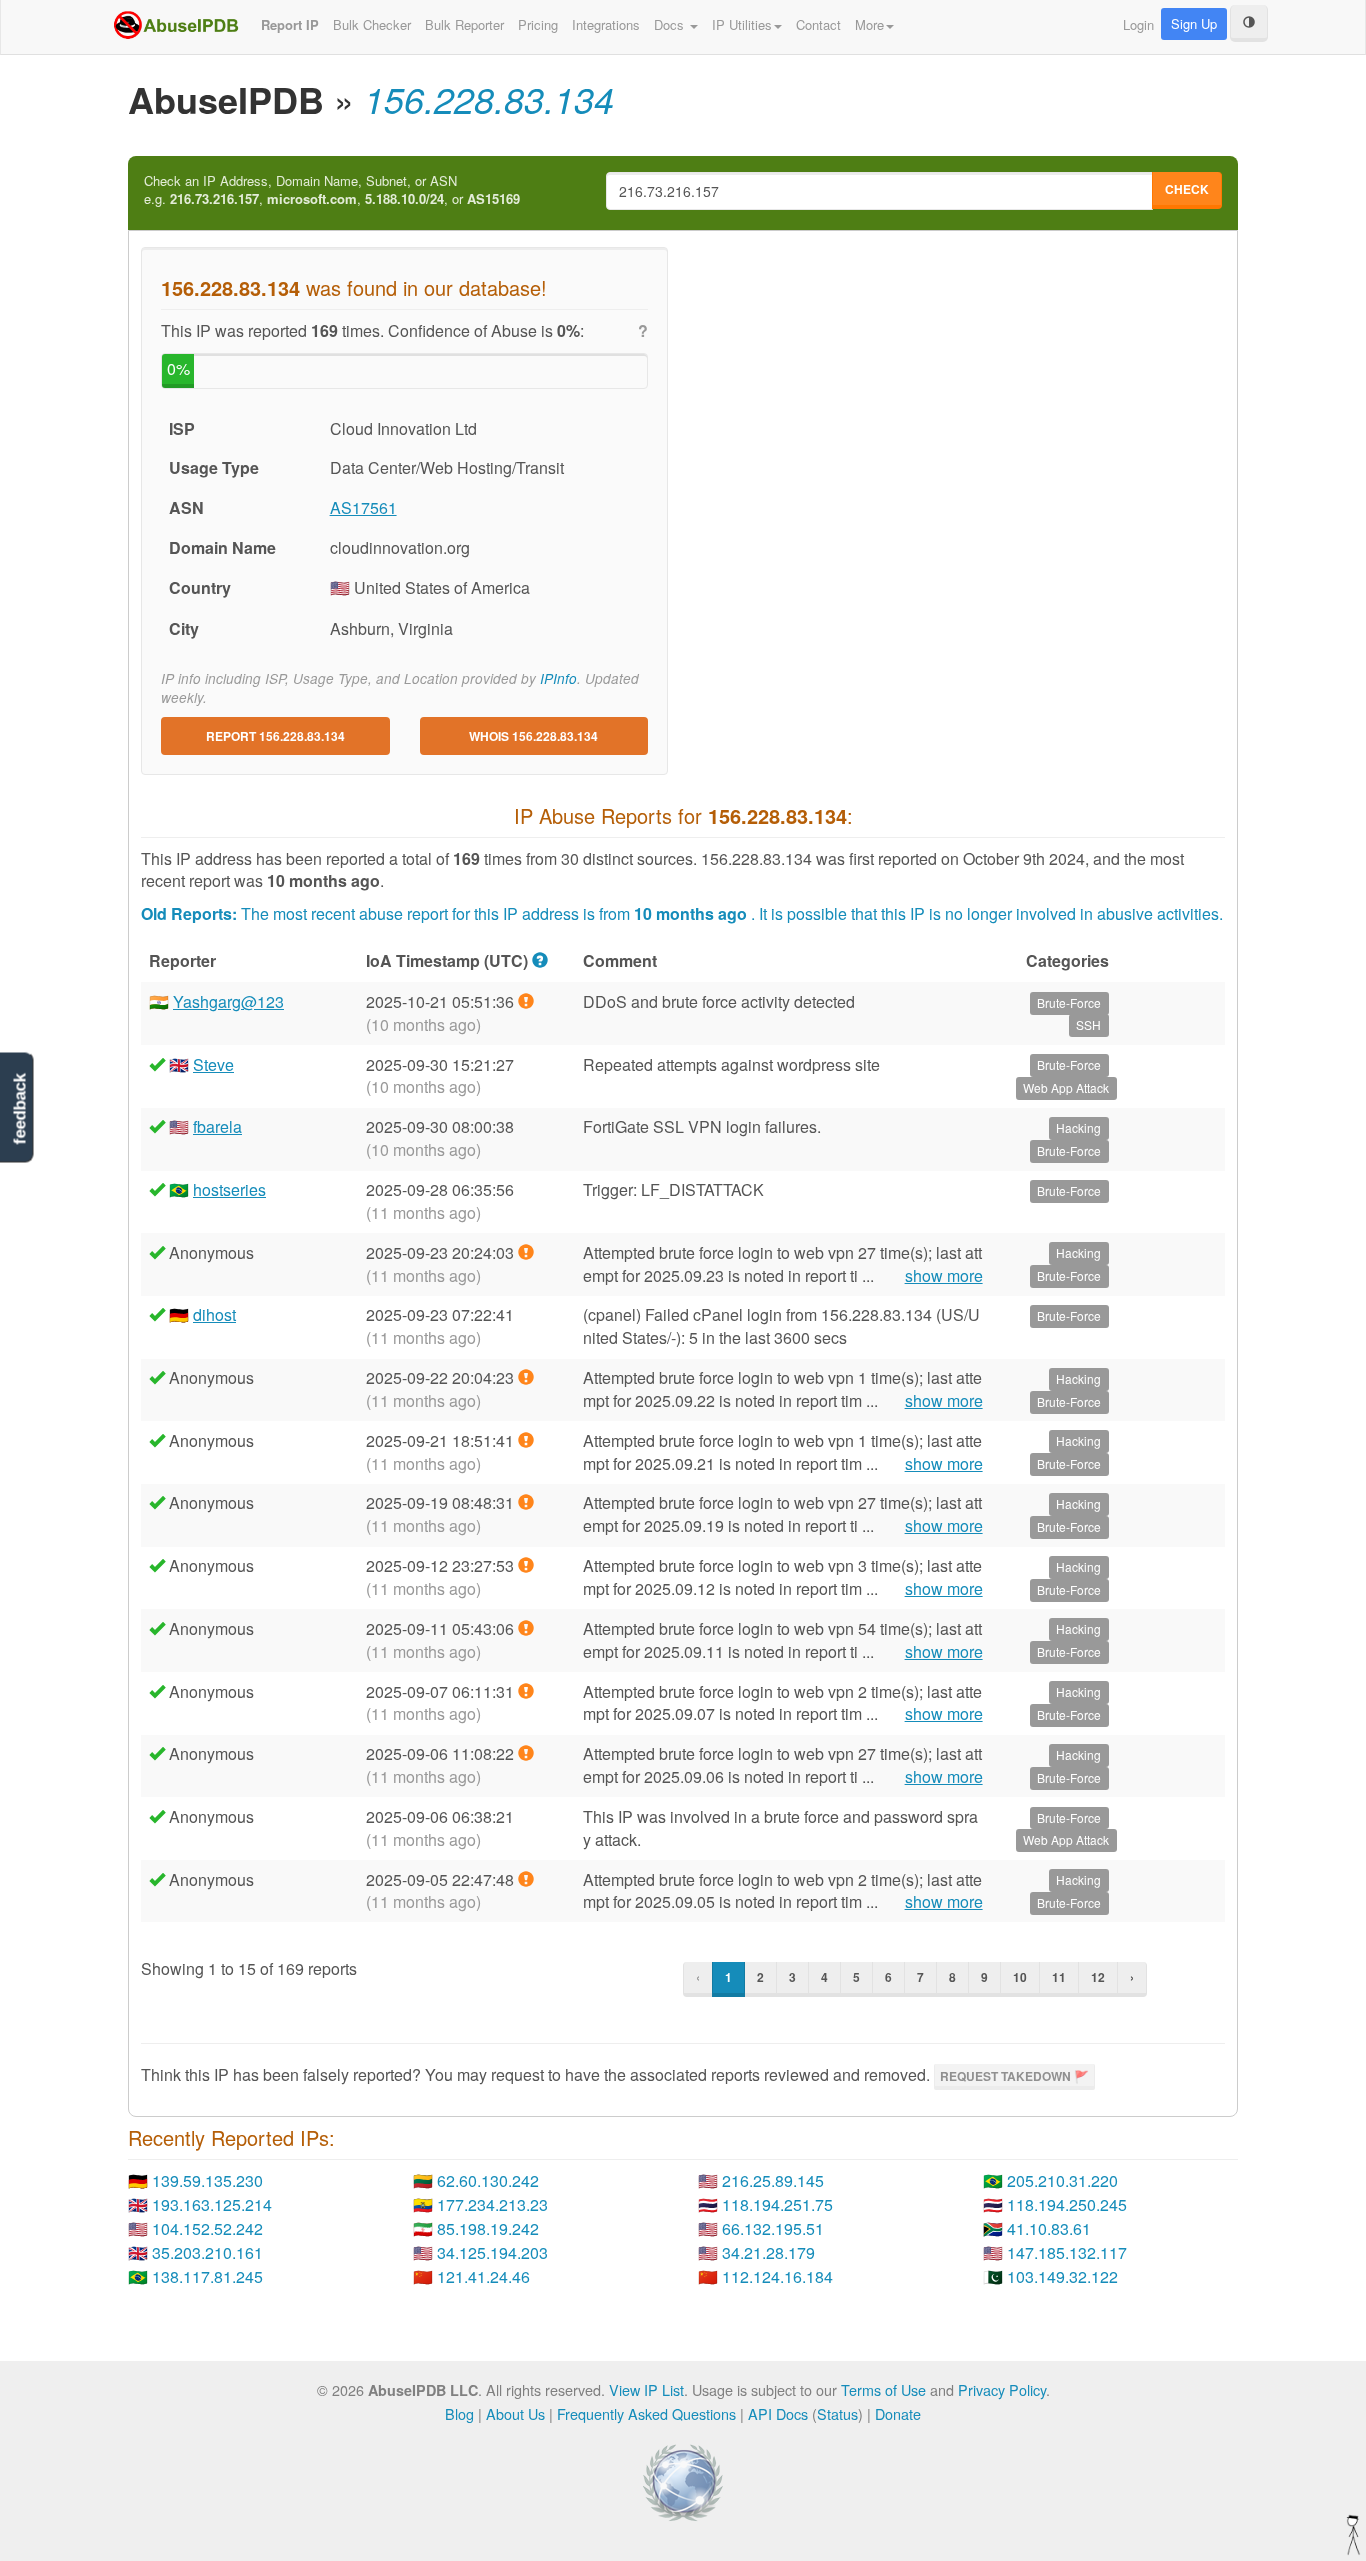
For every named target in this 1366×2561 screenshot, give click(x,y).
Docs (671, 24)
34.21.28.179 (768, 2252)
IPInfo (558, 678)
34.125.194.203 (492, 2252)
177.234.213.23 (492, 2204)
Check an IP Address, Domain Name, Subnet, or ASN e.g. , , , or (332, 190)
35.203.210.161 (207, 2252)
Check (1187, 189)
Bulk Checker (372, 24)
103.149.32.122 (1062, 2276)
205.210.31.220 (1062, 2180)
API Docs (778, 2413)
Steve (213, 1064)
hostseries (229, 1189)
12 (1098, 1977)
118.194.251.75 (777, 2204)
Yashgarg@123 (228, 1001)
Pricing (538, 24)
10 (1020, 1977)
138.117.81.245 (207, 2276)
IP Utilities (742, 24)
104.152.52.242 (207, 2228)
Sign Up (1194, 23)
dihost (214, 1314)
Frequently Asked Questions (646, 2413)
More (869, 24)
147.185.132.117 (1067, 2252)
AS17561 (363, 507)
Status (837, 2413)
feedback (19, 1109)
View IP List (646, 2389)
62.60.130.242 (488, 2180)
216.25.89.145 (773, 2180)
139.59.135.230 (207, 2180)
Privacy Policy (1002, 2389)
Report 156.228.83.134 (275, 736)
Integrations (606, 24)
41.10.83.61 (1049, 2228)
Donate (898, 2413)
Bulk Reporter (464, 24)
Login (1138, 24)
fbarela (217, 1126)
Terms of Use (883, 2389)
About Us (515, 2413)
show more (944, 1276)
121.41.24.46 (483, 2276)
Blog (459, 2413)
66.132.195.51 (773, 2228)
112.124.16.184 (777, 2276)
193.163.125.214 (212, 2204)
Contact (818, 24)
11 (1059, 1977)
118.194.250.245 (1067, 2204)
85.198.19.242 (488, 2228)
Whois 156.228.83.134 (533, 736)
